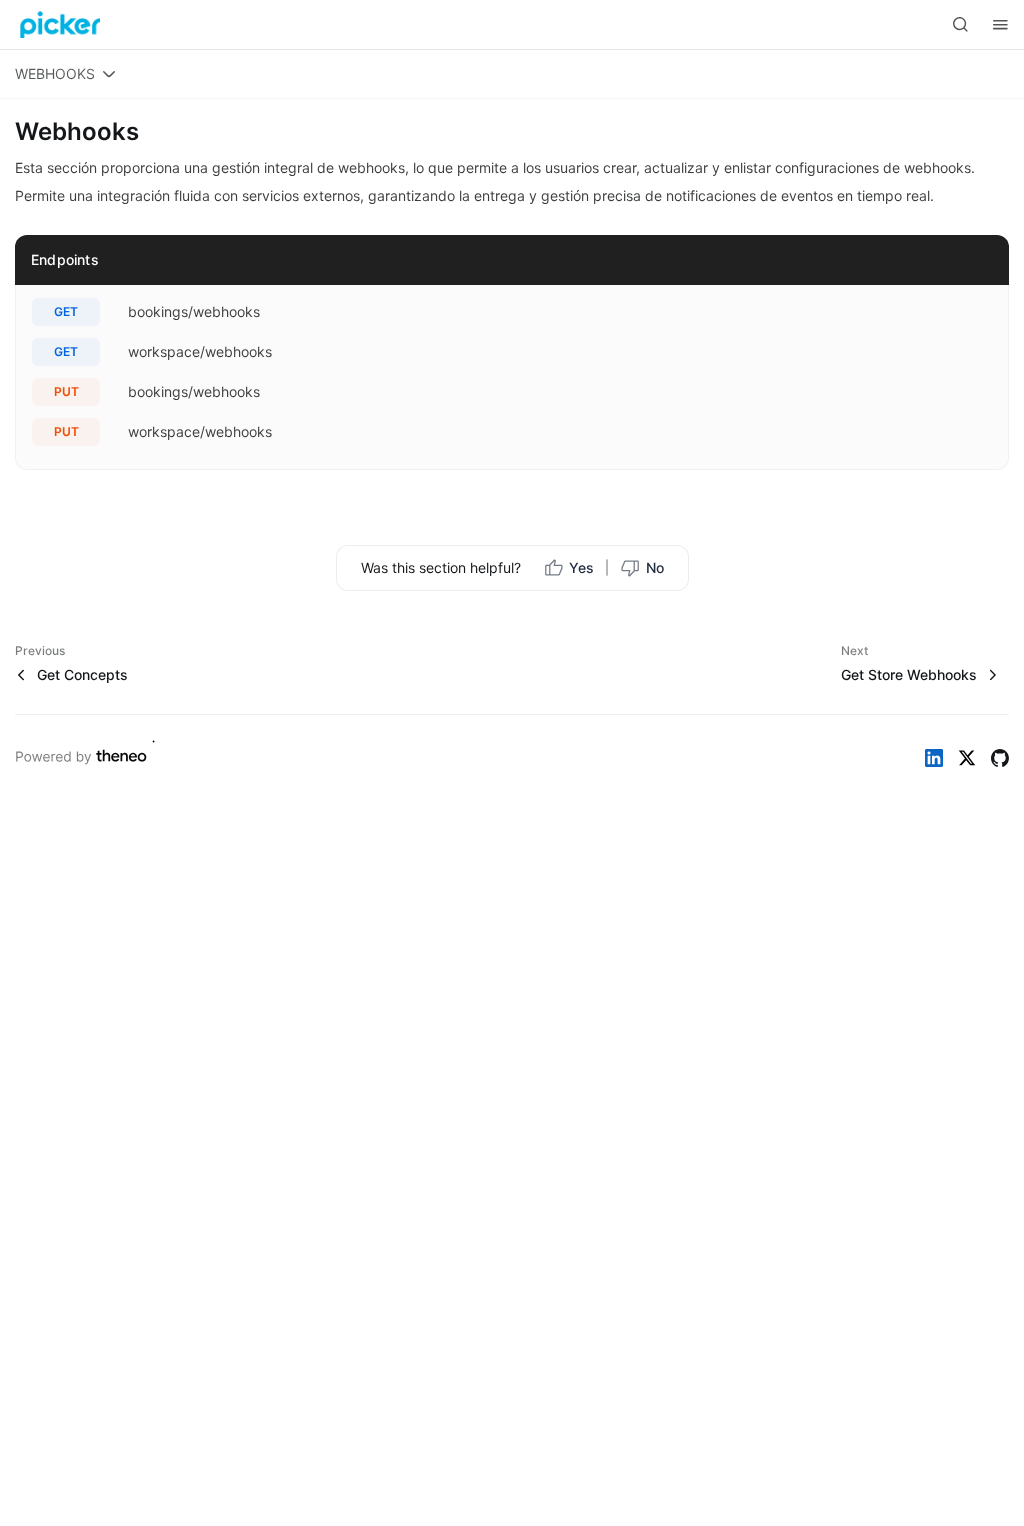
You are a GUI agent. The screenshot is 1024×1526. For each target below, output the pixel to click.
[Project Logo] (60, 25)
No (655, 567)
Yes (581, 567)
